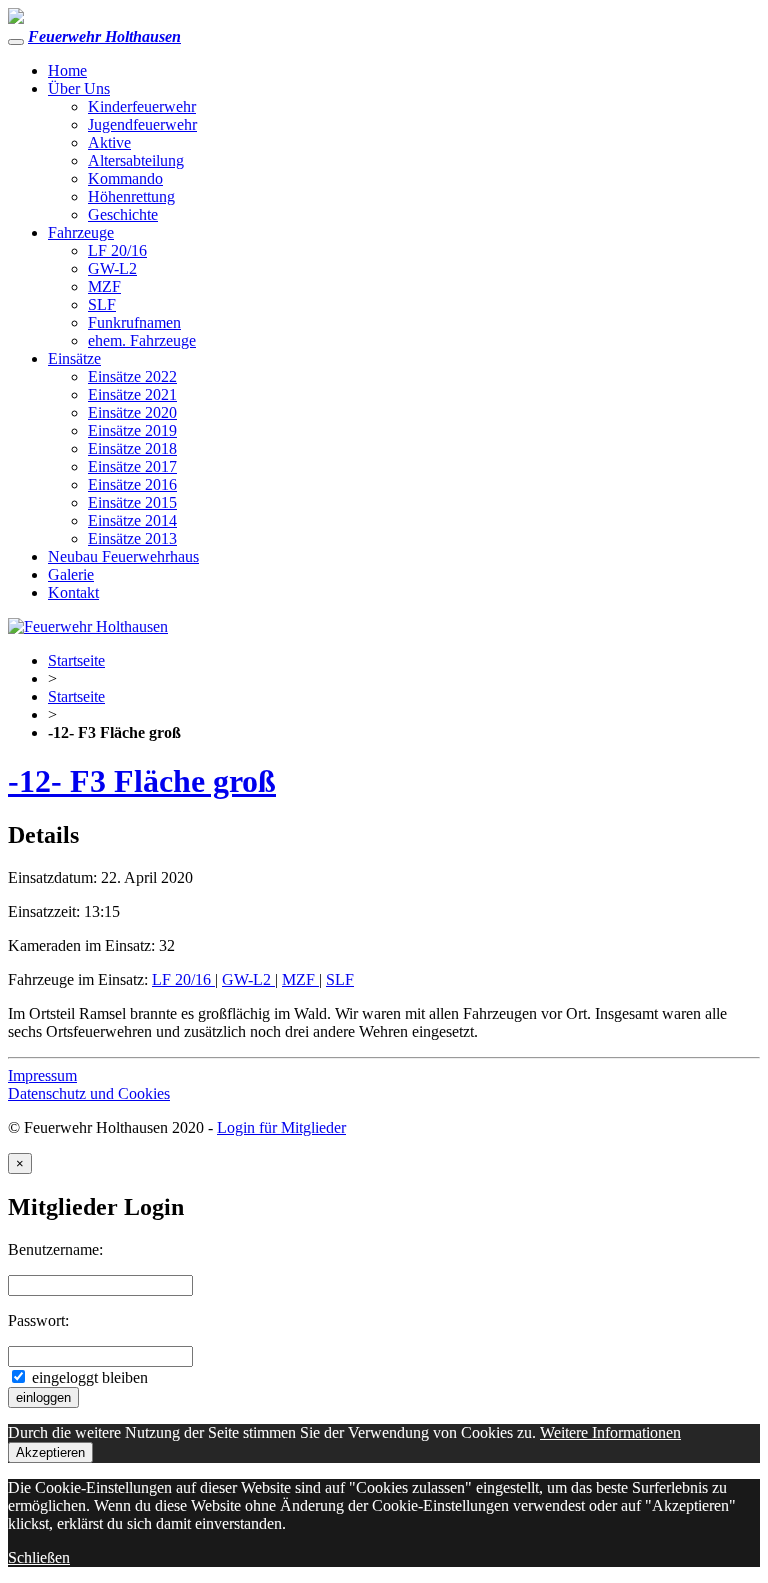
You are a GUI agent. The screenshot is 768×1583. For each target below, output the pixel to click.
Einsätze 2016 (132, 484)
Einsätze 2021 (132, 394)
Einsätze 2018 (132, 448)
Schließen (39, 1557)
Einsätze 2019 (132, 430)
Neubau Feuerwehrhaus (123, 556)
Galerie (71, 574)
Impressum (42, 1075)
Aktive (109, 142)
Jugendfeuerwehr (142, 124)
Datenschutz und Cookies (89, 1093)
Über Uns (79, 88)
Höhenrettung (131, 196)
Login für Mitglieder (281, 1127)
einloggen (43, 1397)
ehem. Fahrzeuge (142, 340)
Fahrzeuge (81, 232)
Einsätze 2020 (132, 412)
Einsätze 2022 (132, 376)
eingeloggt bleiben (88, 1377)
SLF (102, 304)
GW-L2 (112, 268)
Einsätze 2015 (132, 502)
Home (67, 70)
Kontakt (73, 592)
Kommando (125, 178)
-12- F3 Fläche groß (142, 781)
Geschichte (123, 214)
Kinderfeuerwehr (142, 106)
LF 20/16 (117, 250)
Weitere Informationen (610, 1432)
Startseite (76, 660)
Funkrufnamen (134, 322)
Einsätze (74, 358)
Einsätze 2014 (132, 520)
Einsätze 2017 (132, 466)
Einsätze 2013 (132, 538)
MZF (104, 286)
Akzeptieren (50, 1452)
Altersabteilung (136, 160)
